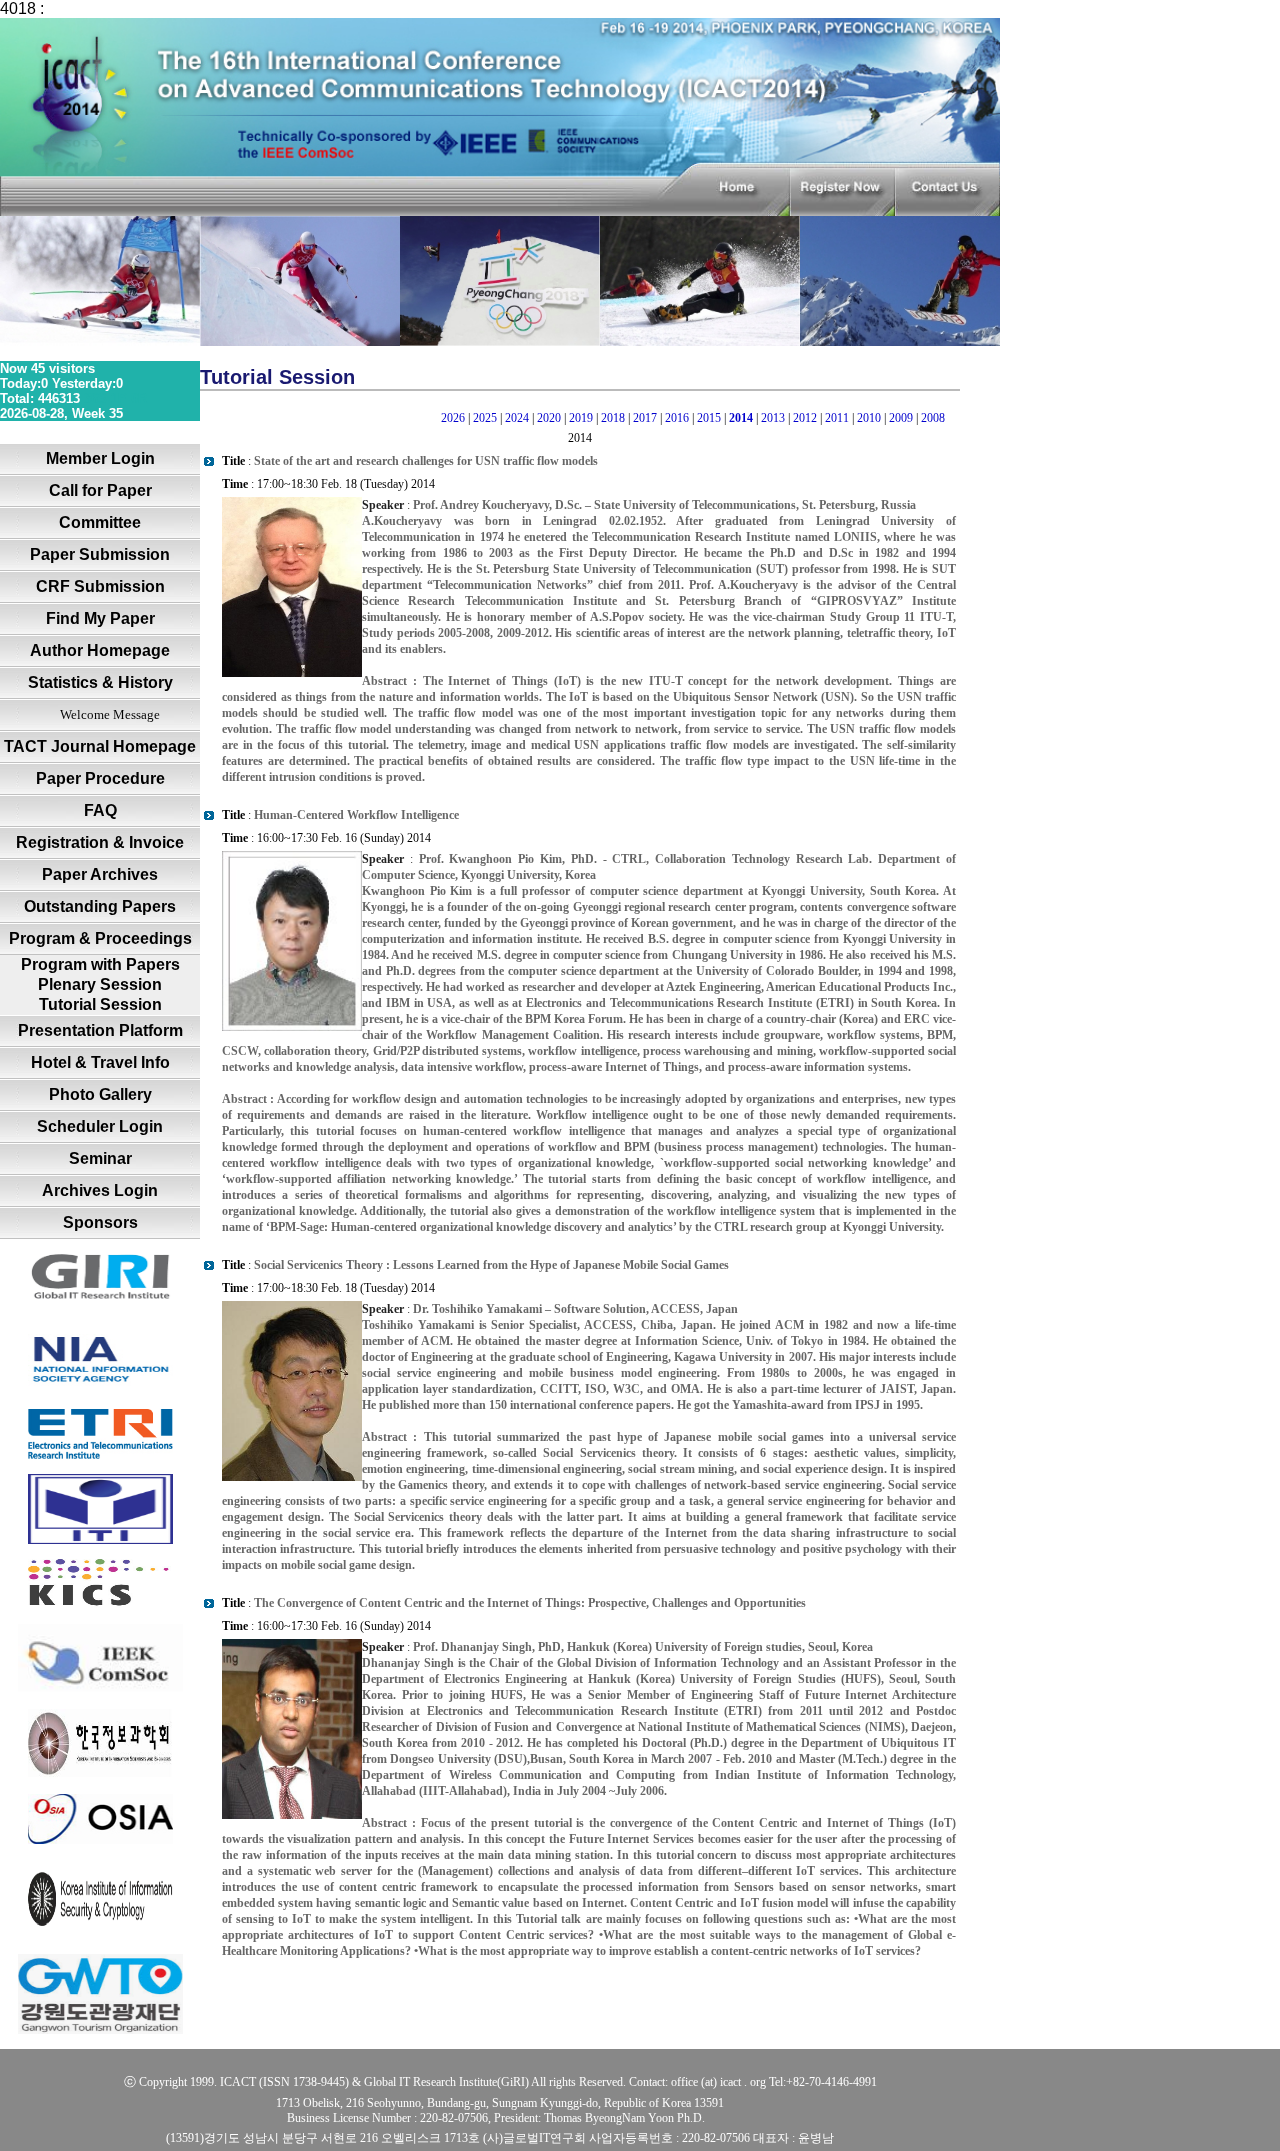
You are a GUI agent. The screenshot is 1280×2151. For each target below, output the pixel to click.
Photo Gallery (100, 1094)
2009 (901, 418)
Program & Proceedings (100, 938)
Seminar (100, 1158)
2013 (773, 418)
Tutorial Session (100, 1004)
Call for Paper (100, 490)
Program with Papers (100, 964)
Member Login (100, 458)
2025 (485, 418)
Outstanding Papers (100, 906)
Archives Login (100, 1190)
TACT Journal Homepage (100, 746)
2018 (613, 418)
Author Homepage (100, 650)
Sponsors (100, 1222)
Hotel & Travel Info (100, 1062)
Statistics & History (100, 682)
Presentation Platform (100, 1030)
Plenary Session (100, 984)
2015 (709, 418)
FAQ (100, 810)
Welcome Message (110, 714)
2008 (933, 418)
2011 (837, 418)
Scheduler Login (100, 1126)
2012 (805, 418)
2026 (453, 418)
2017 (645, 418)
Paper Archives (100, 874)
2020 (549, 418)
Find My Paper (100, 618)
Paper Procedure (100, 778)
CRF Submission (100, 586)
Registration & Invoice (100, 842)
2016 (677, 418)
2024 (517, 418)
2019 (581, 418)
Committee (100, 522)
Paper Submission (100, 554)
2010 (869, 418)
